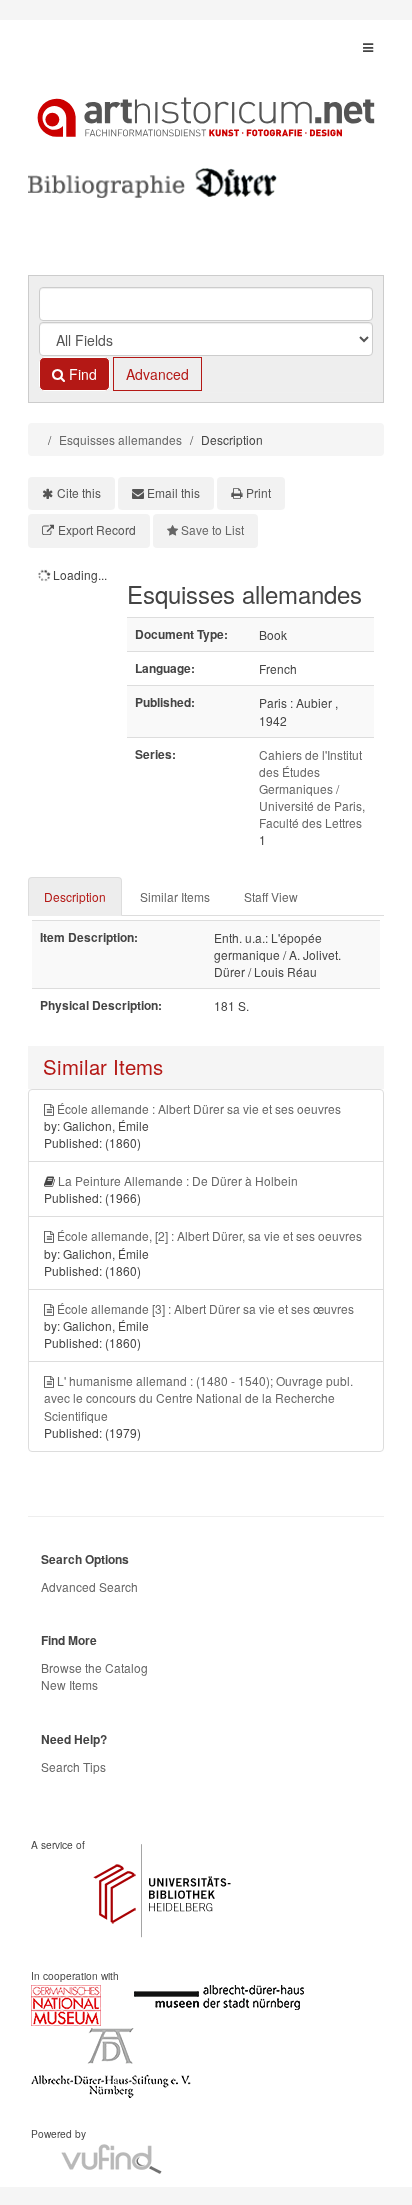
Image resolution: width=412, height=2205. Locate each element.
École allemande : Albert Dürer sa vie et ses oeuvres (199, 1108)
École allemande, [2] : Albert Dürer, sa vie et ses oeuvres (209, 1235)
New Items (69, 1684)
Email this (173, 492)
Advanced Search (89, 1586)
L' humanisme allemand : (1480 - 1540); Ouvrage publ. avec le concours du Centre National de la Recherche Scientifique (198, 1397)
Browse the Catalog (94, 1667)
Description (75, 896)
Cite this (79, 492)
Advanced (157, 374)
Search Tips (73, 1766)
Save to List (212, 529)
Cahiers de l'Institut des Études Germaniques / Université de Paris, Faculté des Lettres (312, 789)
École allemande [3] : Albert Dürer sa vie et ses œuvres (205, 1308)
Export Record (97, 529)
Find (81, 374)
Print (258, 492)
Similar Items (175, 896)
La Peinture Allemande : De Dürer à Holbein (178, 1180)
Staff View (271, 896)
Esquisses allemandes (120, 439)
